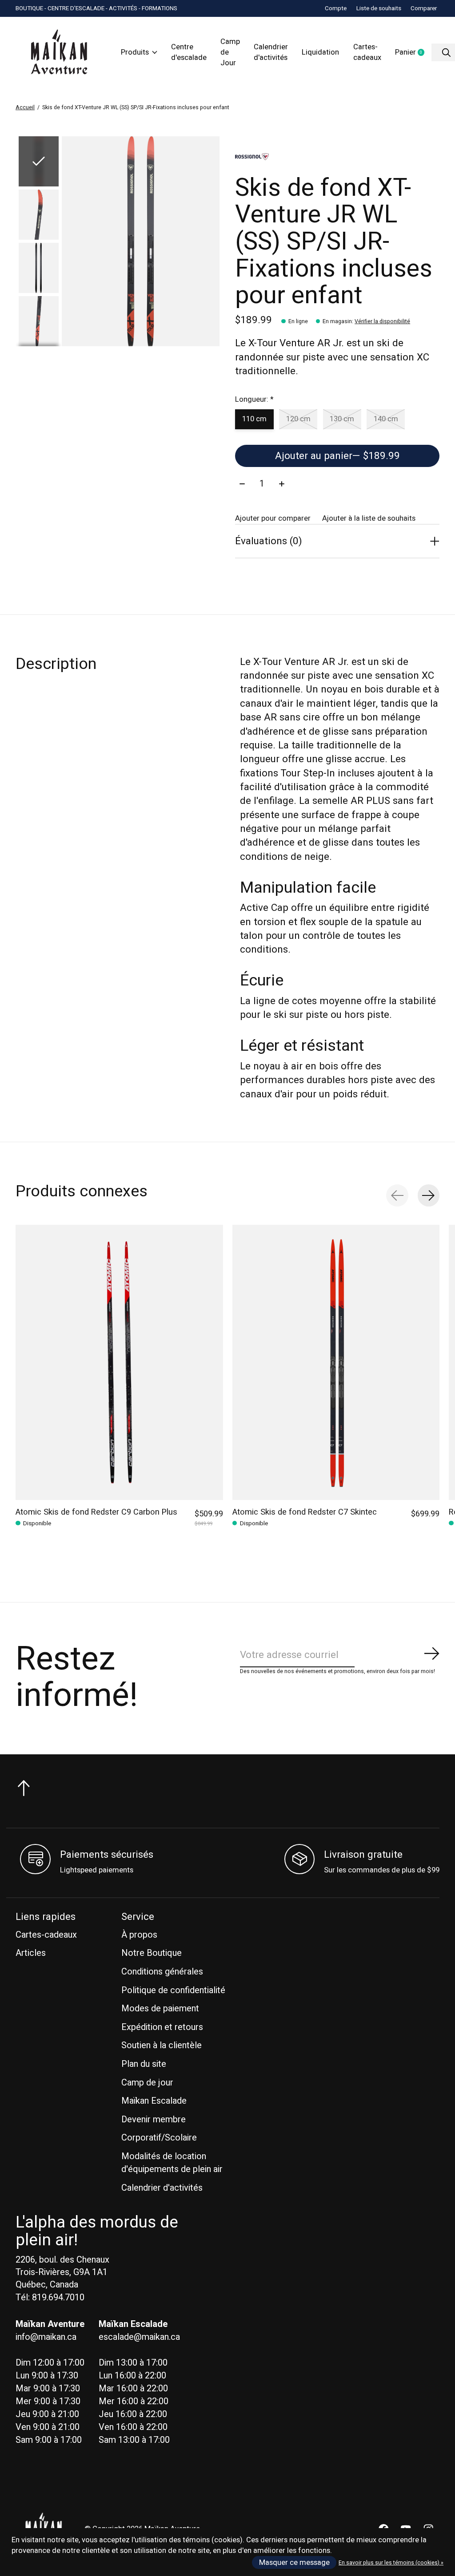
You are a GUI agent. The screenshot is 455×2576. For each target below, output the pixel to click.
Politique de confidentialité (173, 1990)
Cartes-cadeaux (367, 52)
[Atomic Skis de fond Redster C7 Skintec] (336, 1362)
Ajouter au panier (337, 456)
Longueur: (254, 400)
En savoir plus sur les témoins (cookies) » (391, 2563)
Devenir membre (154, 2119)
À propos (139, 1935)
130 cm (342, 419)
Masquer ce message (294, 2563)
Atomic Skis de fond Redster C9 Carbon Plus (96, 1512)
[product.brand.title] (337, 157)
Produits (135, 52)
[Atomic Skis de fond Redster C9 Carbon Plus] (119, 1362)
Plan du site (144, 2064)
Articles (31, 1953)
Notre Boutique (152, 1953)
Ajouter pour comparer (273, 518)
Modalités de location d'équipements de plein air (172, 2163)
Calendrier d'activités (271, 52)
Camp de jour (147, 2083)
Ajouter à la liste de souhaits (369, 518)
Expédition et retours (162, 2027)
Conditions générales (162, 1972)
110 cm (254, 419)
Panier (413, 53)
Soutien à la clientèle (162, 2045)
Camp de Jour (230, 52)
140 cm (386, 419)
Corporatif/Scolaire (159, 2138)
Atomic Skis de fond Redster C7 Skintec (305, 1512)
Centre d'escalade (189, 52)
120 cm (298, 419)
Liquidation (320, 52)
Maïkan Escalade (154, 2101)
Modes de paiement (160, 2008)
